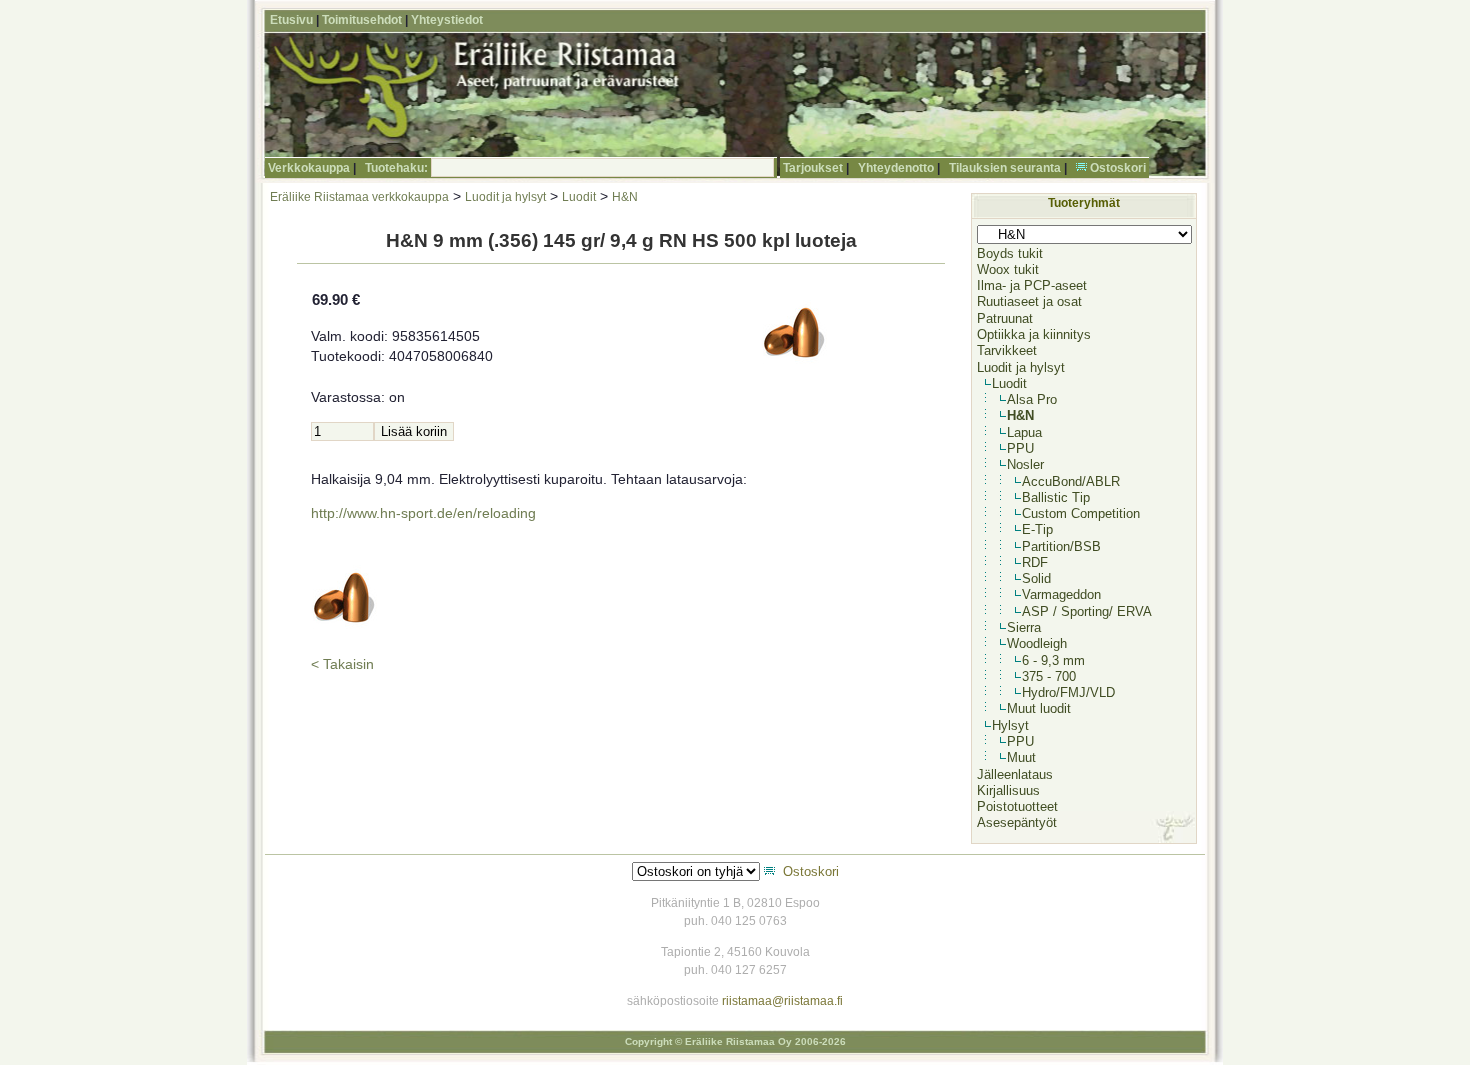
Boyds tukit (1010, 253)
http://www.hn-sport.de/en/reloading (423, 513)
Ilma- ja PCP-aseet (1032, 285)
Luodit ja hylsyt (505, 197)
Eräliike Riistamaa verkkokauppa (359, 197)
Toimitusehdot (362, 20)
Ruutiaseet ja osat (1029, 301)
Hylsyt (1010, 725)
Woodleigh (1037, 643)
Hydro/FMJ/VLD (1068, 692)
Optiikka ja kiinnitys (1034, 334)
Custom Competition (1081, 513)
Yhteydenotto (896, 168)
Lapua (1024, 432)
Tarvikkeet (1007, 350)
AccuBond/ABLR (1071, 481)
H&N (625, 197)
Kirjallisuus (1008, 790)
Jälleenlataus (1015, 774)
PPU (1020, 448)
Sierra (1024, 627)
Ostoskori (1118, 168)
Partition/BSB (1061, 546)
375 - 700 (1049, 676)
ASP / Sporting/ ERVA (1087, 611)
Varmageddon (1061, 594)
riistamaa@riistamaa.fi (782, 1001)
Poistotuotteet (1017, 806)
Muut (1021, 757)
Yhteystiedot (447, 20)
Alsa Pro (1032, 399)
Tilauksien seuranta (1005, 168)
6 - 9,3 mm (1053, 660)
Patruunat (1005, 318)
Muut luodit (1039, 708)
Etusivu (291, 20)
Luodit (579, 197)
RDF (1035, 562)
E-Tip (1037, 529)
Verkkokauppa (309, 168)
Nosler (1025, 464)
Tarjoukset (813, 168)
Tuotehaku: (396, 168)
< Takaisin (342, 664)
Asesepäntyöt (1017, 822)
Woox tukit (1008, 269)
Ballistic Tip (1056, 497)
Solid (1036, 578)
